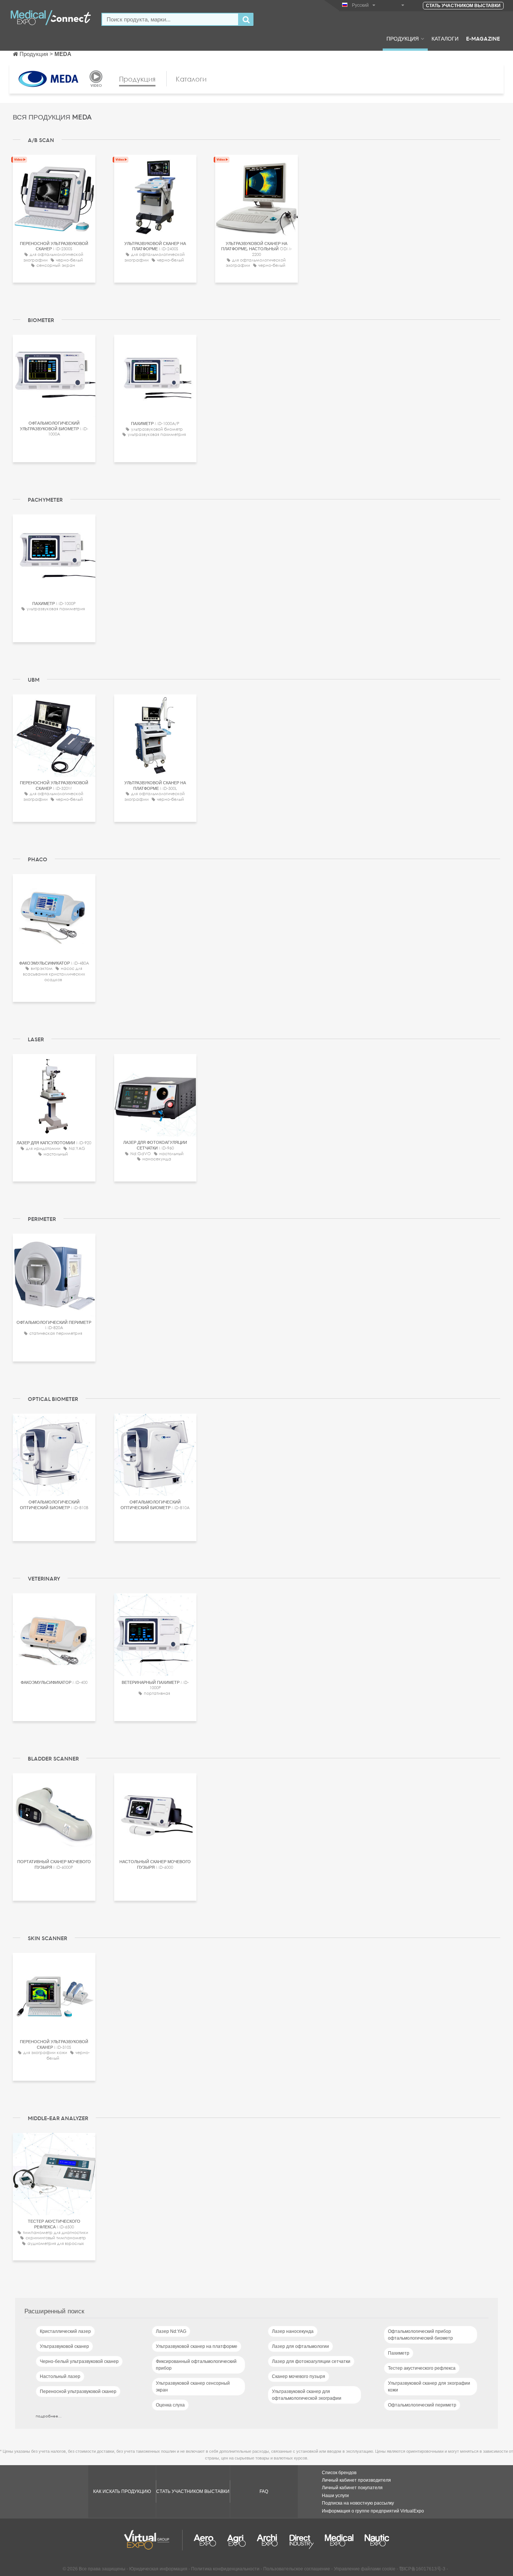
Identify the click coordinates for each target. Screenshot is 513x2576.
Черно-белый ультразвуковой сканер (79, 2361)
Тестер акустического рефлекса (422, 2368)
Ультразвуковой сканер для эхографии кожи (429, 2387)
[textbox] (170, 19)
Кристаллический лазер (65, 2331)
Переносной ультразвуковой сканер (78, 2391)
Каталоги (445, 38)
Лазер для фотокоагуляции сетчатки (311, 2361)
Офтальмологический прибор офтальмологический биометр (420, 2335)
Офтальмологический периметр (422, 2405)
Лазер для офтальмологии (300, 2346)
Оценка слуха (170, 2405)
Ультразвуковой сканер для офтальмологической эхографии (307, 2395)
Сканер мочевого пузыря (299, 2376)
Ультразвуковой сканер (64, 2346)
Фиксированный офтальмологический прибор (196, 2365)
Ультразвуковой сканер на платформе (197, 2346)
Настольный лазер (60, 2376)
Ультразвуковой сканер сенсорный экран (193, 2387)
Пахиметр (399, 2353)
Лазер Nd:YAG (171, 2331)
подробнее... (49, 2416)
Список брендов (339, 2473)
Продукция (403, 38)
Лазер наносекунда (293, 2331)
